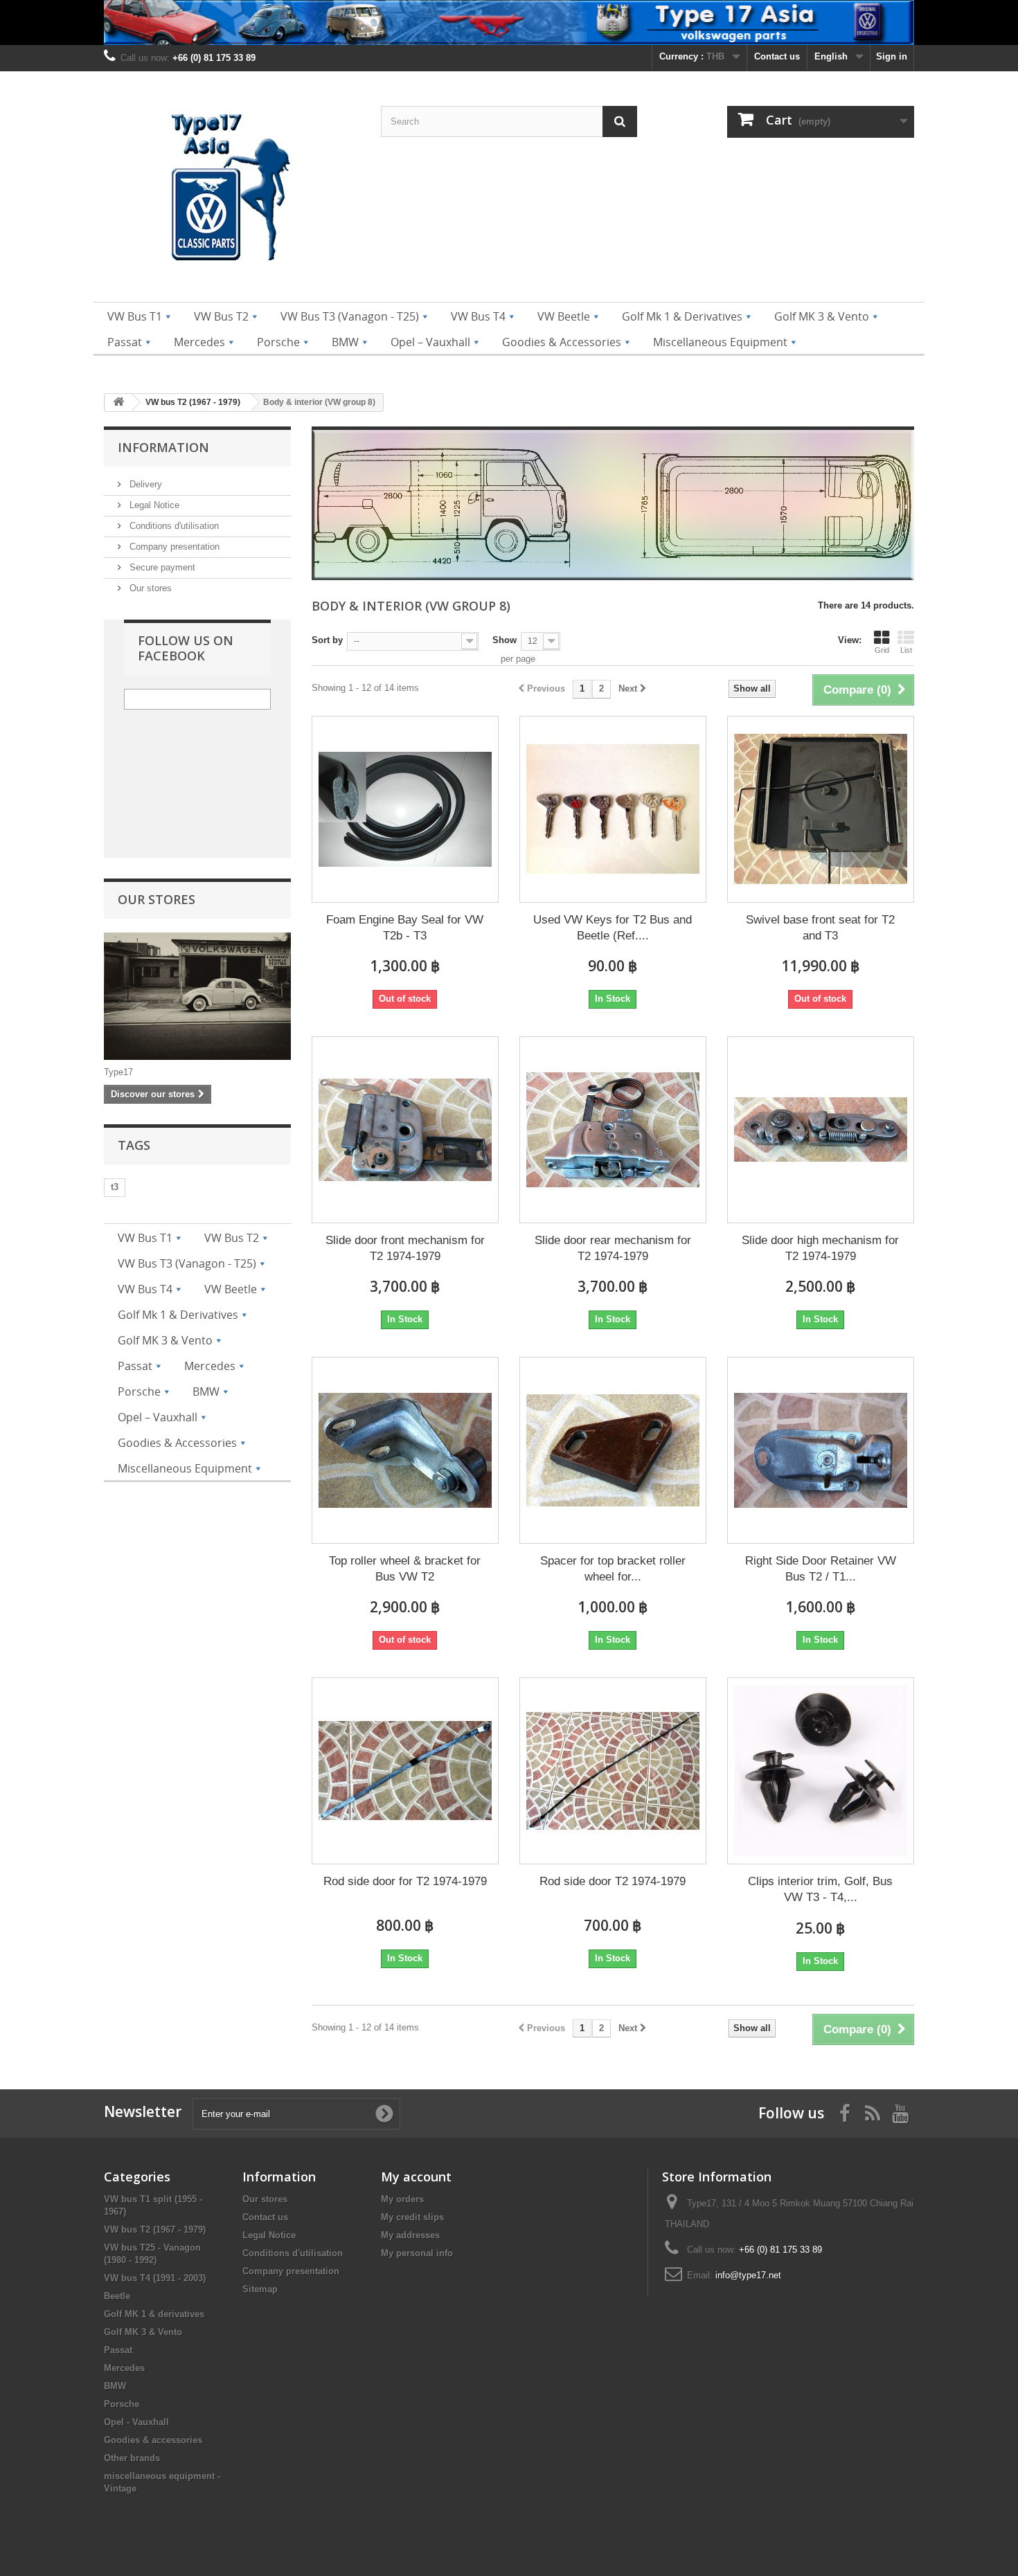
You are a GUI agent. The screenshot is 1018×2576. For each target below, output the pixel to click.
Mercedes (124, 2368)
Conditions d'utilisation (173, 526)
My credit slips (412, 2217)
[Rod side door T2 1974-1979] (613, 1771)
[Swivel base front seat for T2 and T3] (821, 809)
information (163, 447)
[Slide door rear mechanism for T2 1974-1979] (613, 1130)
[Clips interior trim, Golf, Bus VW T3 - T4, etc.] (821, 1771)
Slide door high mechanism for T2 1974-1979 (820, 1248)
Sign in (892, 56)
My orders (402, 2199)
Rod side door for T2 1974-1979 (405, 1881)
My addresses (410, 2235)
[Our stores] (197, 996)
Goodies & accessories (153, 2440)
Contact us (777, 56)
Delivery (144, 484)
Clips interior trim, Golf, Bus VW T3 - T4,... (820, 1889)
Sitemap (260, 2289)
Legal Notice (153, 505)
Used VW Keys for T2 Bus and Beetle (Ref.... (613, 928)
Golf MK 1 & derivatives (154, 2314)
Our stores (149, 588)
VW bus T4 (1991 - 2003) (155, 2278)
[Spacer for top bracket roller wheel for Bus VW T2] (613, 1450)
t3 (115, 1187)
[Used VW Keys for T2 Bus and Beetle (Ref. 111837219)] (613, 809)
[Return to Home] (118, 403)
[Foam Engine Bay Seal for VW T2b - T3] (405, 809)
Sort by (327, 640)
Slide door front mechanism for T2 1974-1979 (405, 1248)
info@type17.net (748, 2275)
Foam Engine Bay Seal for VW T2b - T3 (405, 928)
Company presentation (173, 547)
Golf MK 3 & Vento (143, 2332)
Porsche (122, 2404)
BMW (115, 2386)
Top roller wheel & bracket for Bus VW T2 (405, 1569)
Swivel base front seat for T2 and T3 (820, 928)
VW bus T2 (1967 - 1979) (155, 2230)
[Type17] (232, 190)
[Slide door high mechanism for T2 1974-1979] (821, 1130)
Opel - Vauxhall (136, 2422)
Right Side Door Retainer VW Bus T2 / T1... (821, 1569)
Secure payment (161, 567)
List (906, 650)
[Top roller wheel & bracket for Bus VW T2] (405, 1450)
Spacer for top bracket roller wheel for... (613, 1569)
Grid (882, 650)
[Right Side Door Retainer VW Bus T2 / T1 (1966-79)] (821, 1450)
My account (416, 2177)
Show (504, 640)
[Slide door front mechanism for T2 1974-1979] (405, 1130)
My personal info (417, 2253)
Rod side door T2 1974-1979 (613, 1881)
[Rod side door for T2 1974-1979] (405, 1771)
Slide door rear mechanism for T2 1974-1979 (613, 1248)
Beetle (117, 2296)
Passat (118, 2350)
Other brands (132, 2458)
